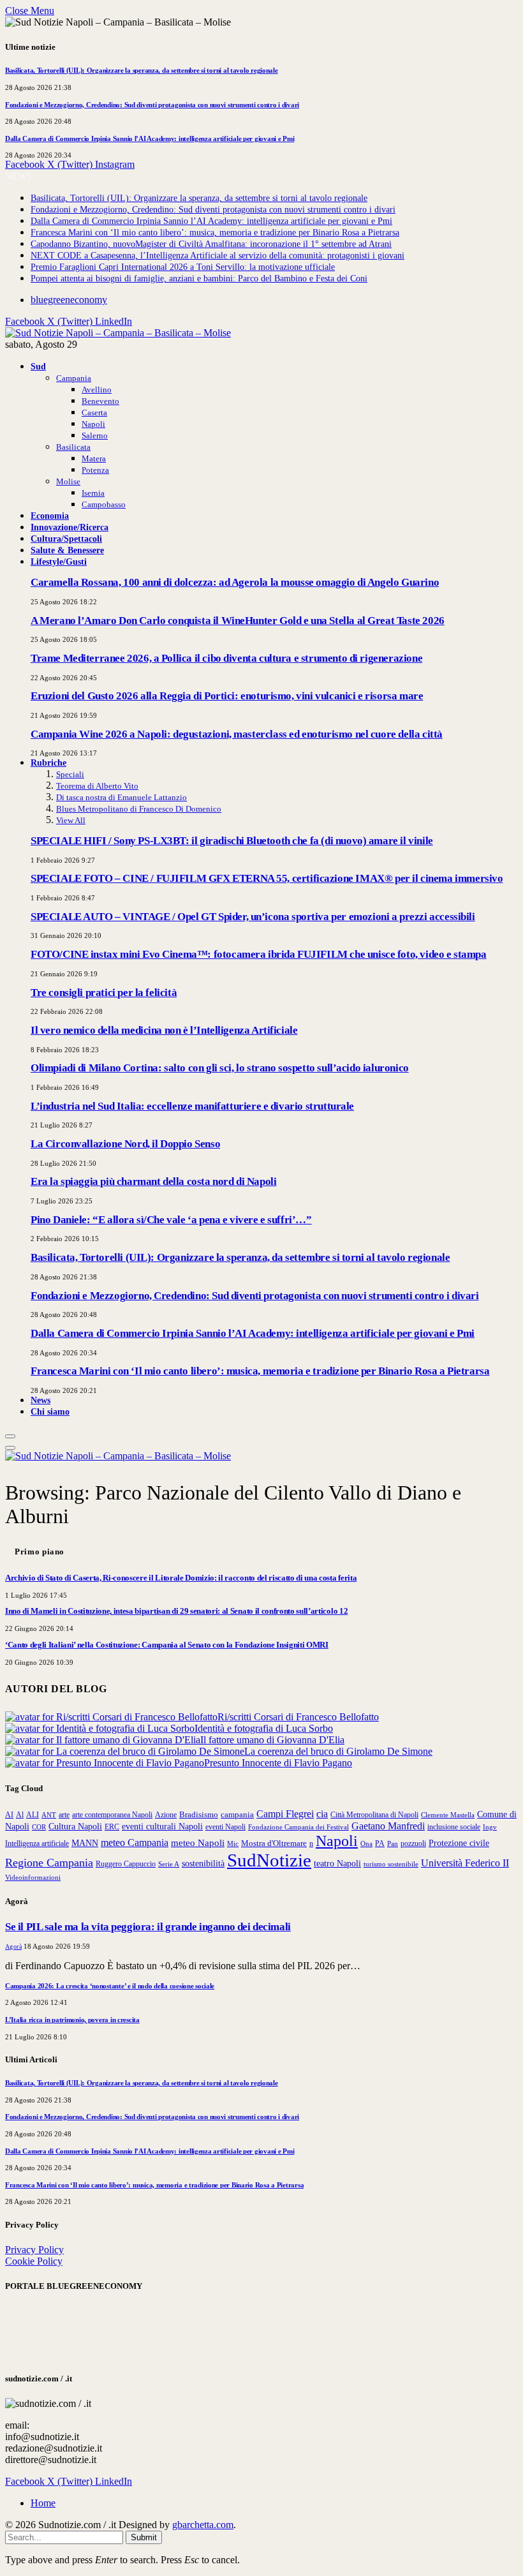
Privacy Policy (34, 2250)
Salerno (95, 436)
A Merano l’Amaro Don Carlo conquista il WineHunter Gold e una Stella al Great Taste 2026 (238, 621)
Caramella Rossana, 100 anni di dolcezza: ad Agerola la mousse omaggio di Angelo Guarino (235, 582)
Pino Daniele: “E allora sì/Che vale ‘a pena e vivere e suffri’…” (171, 1220)
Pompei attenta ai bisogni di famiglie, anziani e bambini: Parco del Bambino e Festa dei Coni (199, 279)
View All (71, 820)
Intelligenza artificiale (37, 1843)
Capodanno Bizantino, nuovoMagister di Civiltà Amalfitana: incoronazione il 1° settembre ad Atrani (211, 244)
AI (9, 1815)
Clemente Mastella (448, 1815)
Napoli (93, 424)
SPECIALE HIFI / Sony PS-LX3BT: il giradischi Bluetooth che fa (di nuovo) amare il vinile (232, 841)
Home (43, 2503)
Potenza (95, 470)
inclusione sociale (454, 1827)
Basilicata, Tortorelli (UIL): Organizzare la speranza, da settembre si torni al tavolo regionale (142, 70)
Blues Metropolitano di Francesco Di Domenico (139, 809)
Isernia (93, 493)
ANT (49, 1815)
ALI (33, 1815)
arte (64, 1815)
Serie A (169, 1864)
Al (20, 1815)
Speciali (70, 774)
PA (380, 1844)
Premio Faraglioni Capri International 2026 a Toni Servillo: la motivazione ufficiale (183, 267)
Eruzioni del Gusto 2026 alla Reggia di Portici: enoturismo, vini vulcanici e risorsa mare (227, 696)
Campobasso (104, 504)
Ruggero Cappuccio (126, 1864)
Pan (393, 1843)
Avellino (97, 390)
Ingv (490, 1827)
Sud (38, 366)
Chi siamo (50, 1411)
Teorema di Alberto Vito (97, 786)
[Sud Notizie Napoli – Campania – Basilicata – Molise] (118, 333)
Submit (144, 2537)
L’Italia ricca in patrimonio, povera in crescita (72, 2020)
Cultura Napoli (75, 1826)
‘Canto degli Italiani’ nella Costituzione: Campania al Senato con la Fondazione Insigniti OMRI (167, 1645)
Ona (366, 1843)
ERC (112, 1827)
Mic (233, 1843)
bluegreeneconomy (69, 300)
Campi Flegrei (285, 1814)
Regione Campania (49, 1863)
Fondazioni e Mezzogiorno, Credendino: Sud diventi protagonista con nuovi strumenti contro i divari (152, 105)
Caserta (94, 413)
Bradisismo (199, 1814)
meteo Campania (135, 1843)
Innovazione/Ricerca (70, 527)
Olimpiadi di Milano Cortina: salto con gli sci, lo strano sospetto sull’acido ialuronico (220, 1068)
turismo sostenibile (391, 1864)
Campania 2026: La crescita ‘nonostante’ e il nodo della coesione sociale (110, 1986)
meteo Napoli (198, 1843)
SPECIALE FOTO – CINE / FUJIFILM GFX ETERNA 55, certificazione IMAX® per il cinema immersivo (267, 878)
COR (39, 1827)
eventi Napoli (225, 1827)
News (41, 1400)
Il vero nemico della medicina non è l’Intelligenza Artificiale (164, 1030)
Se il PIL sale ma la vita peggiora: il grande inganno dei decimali (148, 1927)
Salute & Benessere (67, 550)
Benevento (100, 401)
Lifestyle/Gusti (59, 562)
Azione (166, 1815)
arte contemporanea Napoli (112, 1815)
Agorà (13, 1947)
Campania (74, 378)
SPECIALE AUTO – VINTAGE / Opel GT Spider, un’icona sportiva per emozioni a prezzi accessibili (253, 917)
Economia (50, 516)
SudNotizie (269, 1860)
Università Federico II (465, 1863)
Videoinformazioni (33, 1877)
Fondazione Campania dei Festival (298, 1827)
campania (237, 1814)
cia (322, 1814)
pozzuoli (413, 1843)
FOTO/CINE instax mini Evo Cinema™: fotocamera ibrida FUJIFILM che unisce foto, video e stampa (259, 954)
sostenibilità (203, 1863)
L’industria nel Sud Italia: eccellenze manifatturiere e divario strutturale (192, 1106)
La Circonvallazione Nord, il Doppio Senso (125, 1144)
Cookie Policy (34, 2261)
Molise (68, 481)
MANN (85, 1843)
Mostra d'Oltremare (274, 1843)
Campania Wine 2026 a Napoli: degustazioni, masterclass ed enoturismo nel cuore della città (237, 734)
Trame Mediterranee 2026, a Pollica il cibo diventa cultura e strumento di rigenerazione (226, 658)
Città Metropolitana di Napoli (374, 1815)
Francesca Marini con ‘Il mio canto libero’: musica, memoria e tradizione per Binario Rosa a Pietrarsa (215, 233)
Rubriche (48, 763)
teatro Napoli (337, 1864)
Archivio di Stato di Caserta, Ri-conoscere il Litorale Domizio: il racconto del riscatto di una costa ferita (181, 1578)
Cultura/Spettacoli (66, 539)
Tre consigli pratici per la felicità (104, 993)
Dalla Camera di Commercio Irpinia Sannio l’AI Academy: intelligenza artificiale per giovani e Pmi (150, 138)
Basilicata (73, 447)
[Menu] (10, 1436)
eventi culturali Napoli (162, 1826)
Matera (94, 458)
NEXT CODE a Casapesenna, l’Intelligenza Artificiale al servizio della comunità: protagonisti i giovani (217, 256)
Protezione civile (459, 1843)
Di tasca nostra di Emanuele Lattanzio (122, 797)
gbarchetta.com (203, 2525)
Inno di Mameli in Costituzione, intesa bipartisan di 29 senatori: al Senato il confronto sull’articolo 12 (176, 1611)
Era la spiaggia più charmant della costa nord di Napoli (153, 1181)
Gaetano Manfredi (388, 1826)
